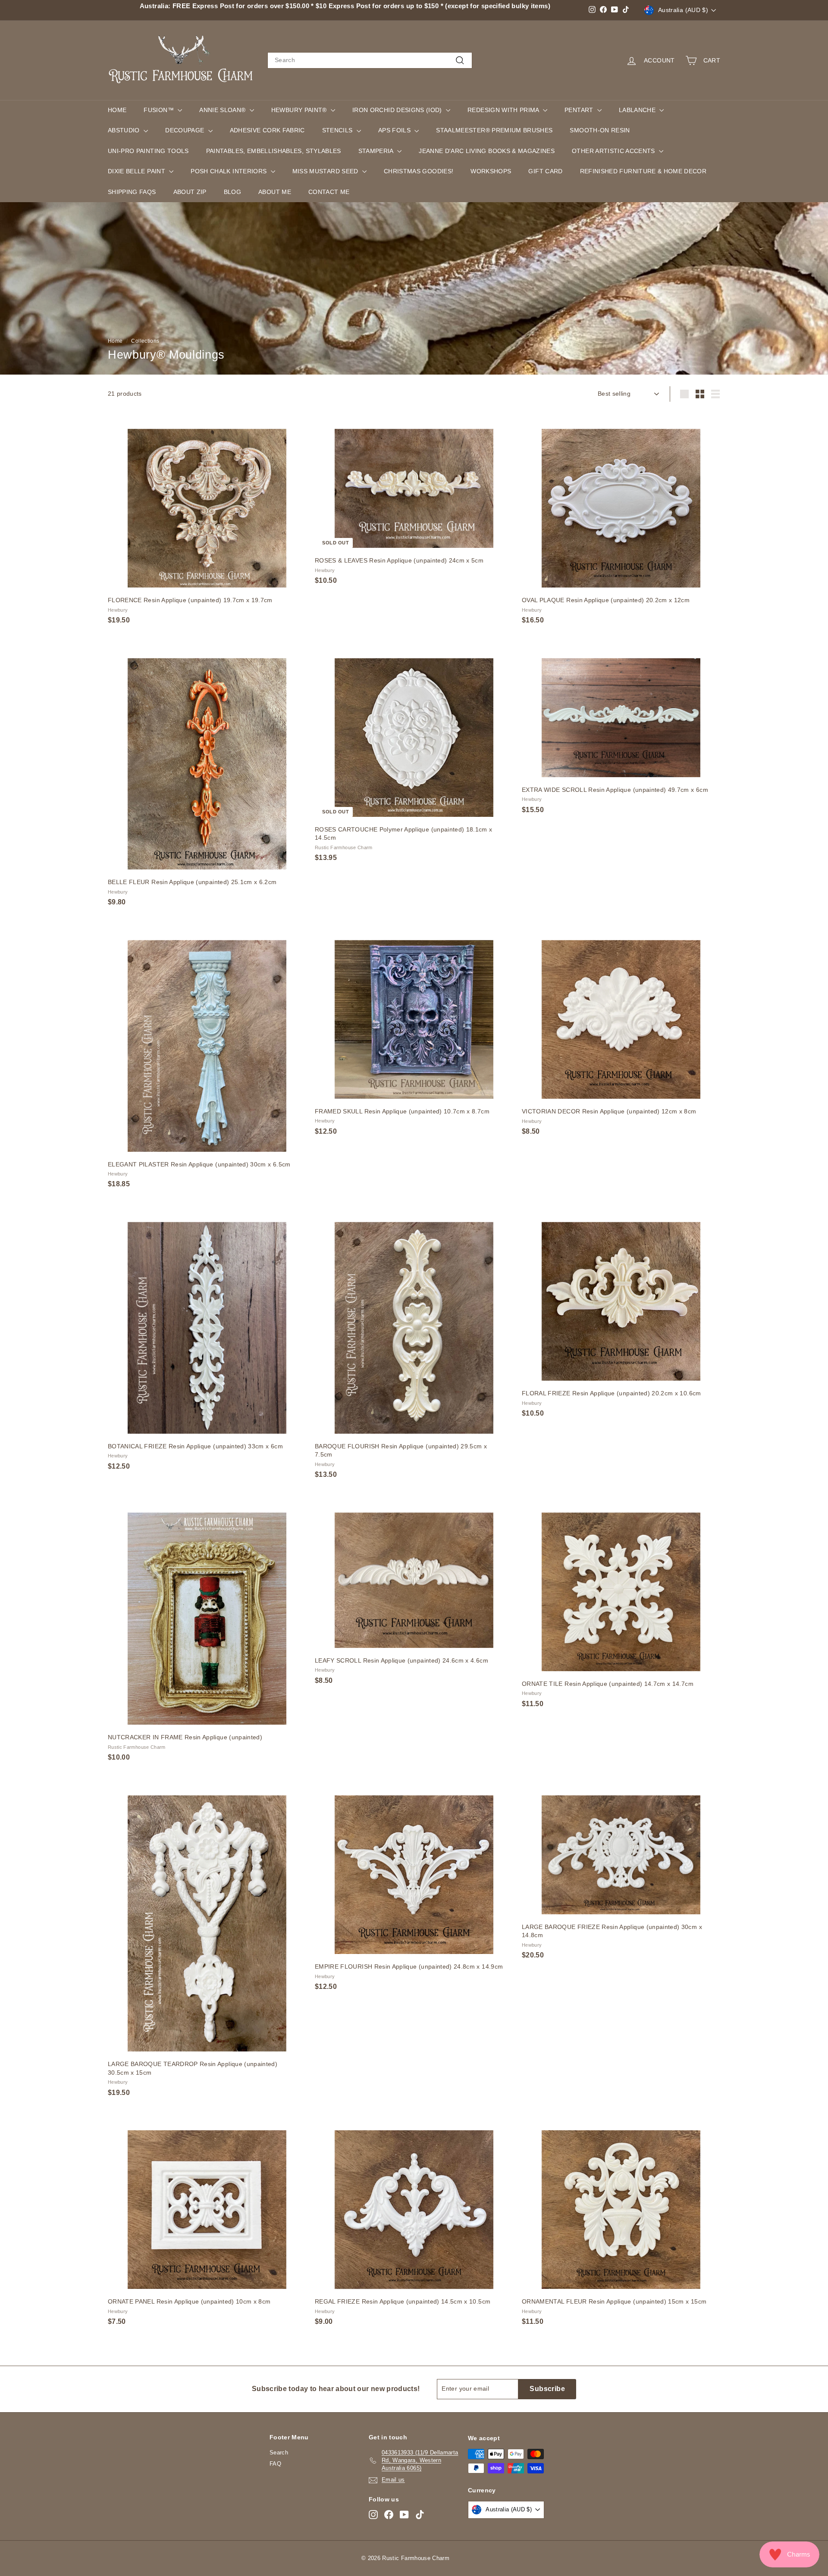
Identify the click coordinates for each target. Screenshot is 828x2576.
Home (117, 110)
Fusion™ (160, 110)
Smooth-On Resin (600, 130)
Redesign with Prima (504, 110)
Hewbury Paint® (300, 110)
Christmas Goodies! (419, 171)
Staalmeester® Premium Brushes (494, 130)
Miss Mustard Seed (326, 171)
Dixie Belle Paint (137, 171)
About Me (275, 192)
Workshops (491, 171)
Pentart (580, 110)
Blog (232, 192)
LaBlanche (638, 110)
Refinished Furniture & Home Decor (643, 171)
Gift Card (545, 171)
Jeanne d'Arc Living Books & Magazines (487, 151)
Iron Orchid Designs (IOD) (398, 110)
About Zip (190, 192)
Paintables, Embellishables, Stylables (274, 151)
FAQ (275, 2464)
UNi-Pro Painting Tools (148, 151)
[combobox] (370, 60)
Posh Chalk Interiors (229, 171)
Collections (145, 341)
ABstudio (125, 130)
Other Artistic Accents (614, 151)
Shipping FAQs (132, 192)
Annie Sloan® (223, 110)
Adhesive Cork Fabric (267, 130)
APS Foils (395, 130)
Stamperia (377, 151)
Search (279, 2453)
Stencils (338, 130)
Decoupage (186, 130)
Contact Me (329, 192)
